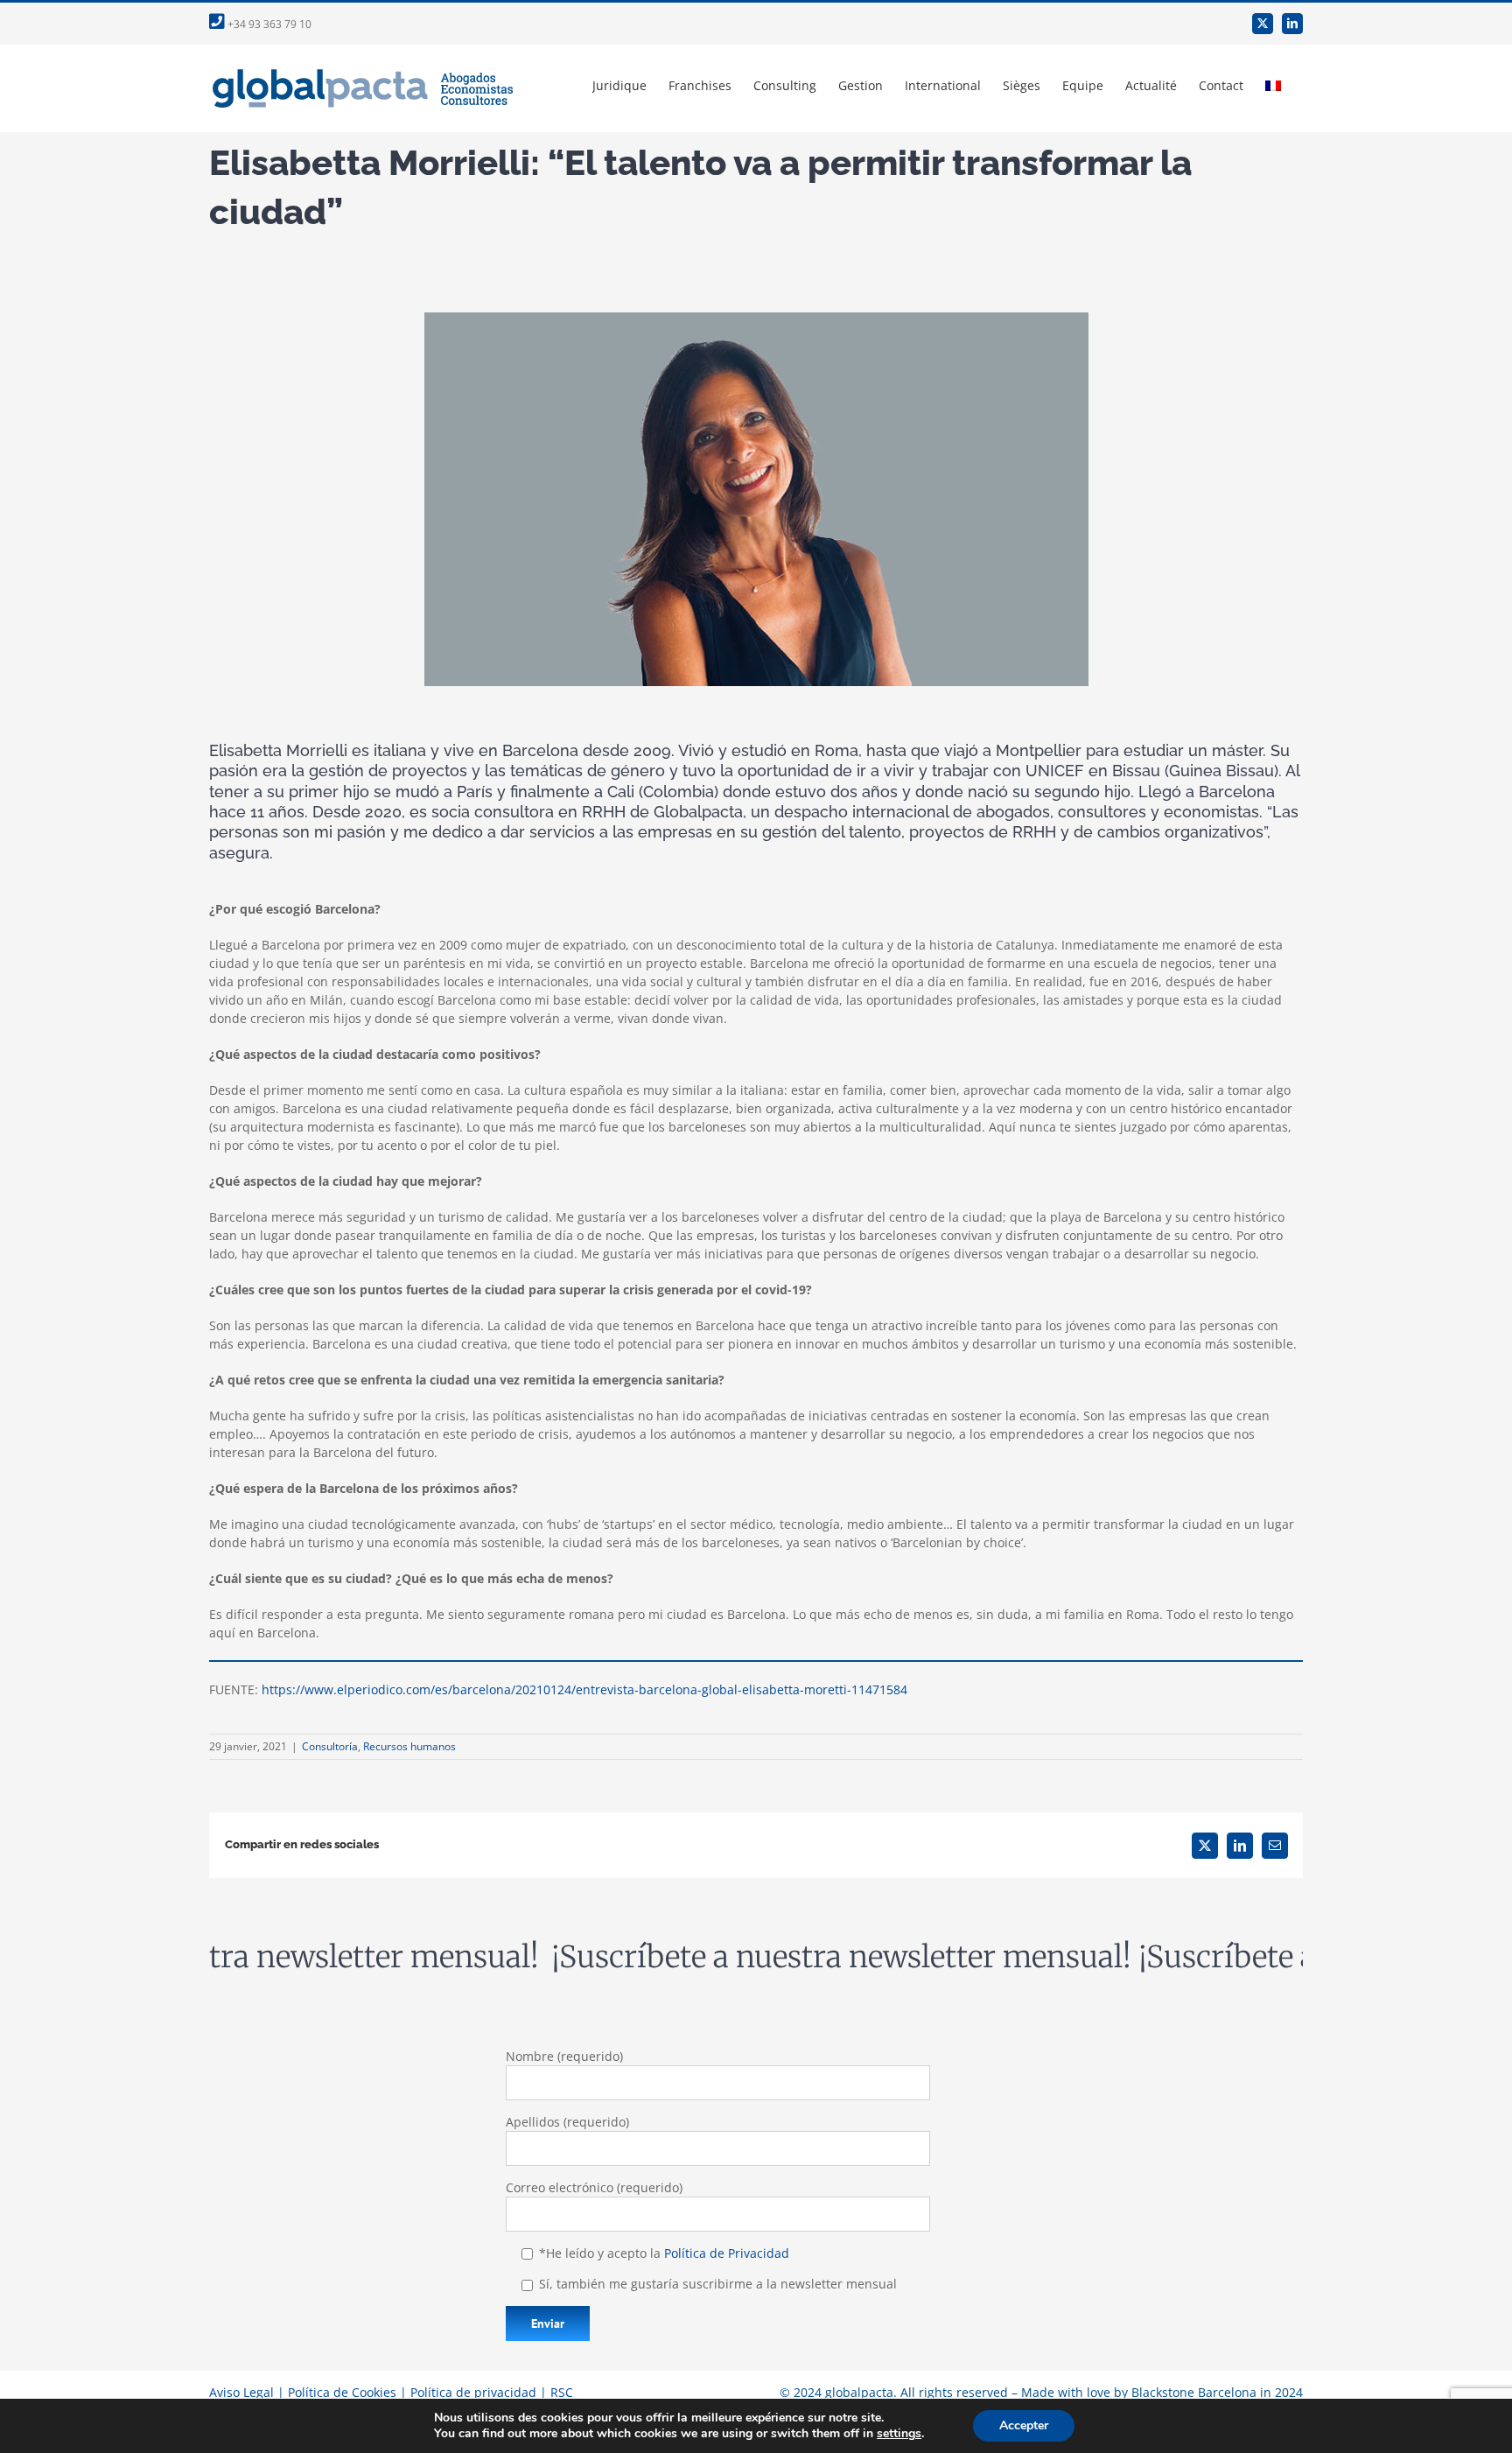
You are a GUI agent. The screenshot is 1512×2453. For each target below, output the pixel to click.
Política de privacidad (473, 2392)
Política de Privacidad (727, 2253)
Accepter (1024, 2425)
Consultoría (330, 1746)
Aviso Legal (241, 2392)
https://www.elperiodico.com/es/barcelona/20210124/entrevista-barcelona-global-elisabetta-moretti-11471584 (584, 1689)
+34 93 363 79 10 (268, 24)
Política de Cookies (342, 2392)
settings (899, 2434)
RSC (562, 2392)
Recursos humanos (409, 1746)
